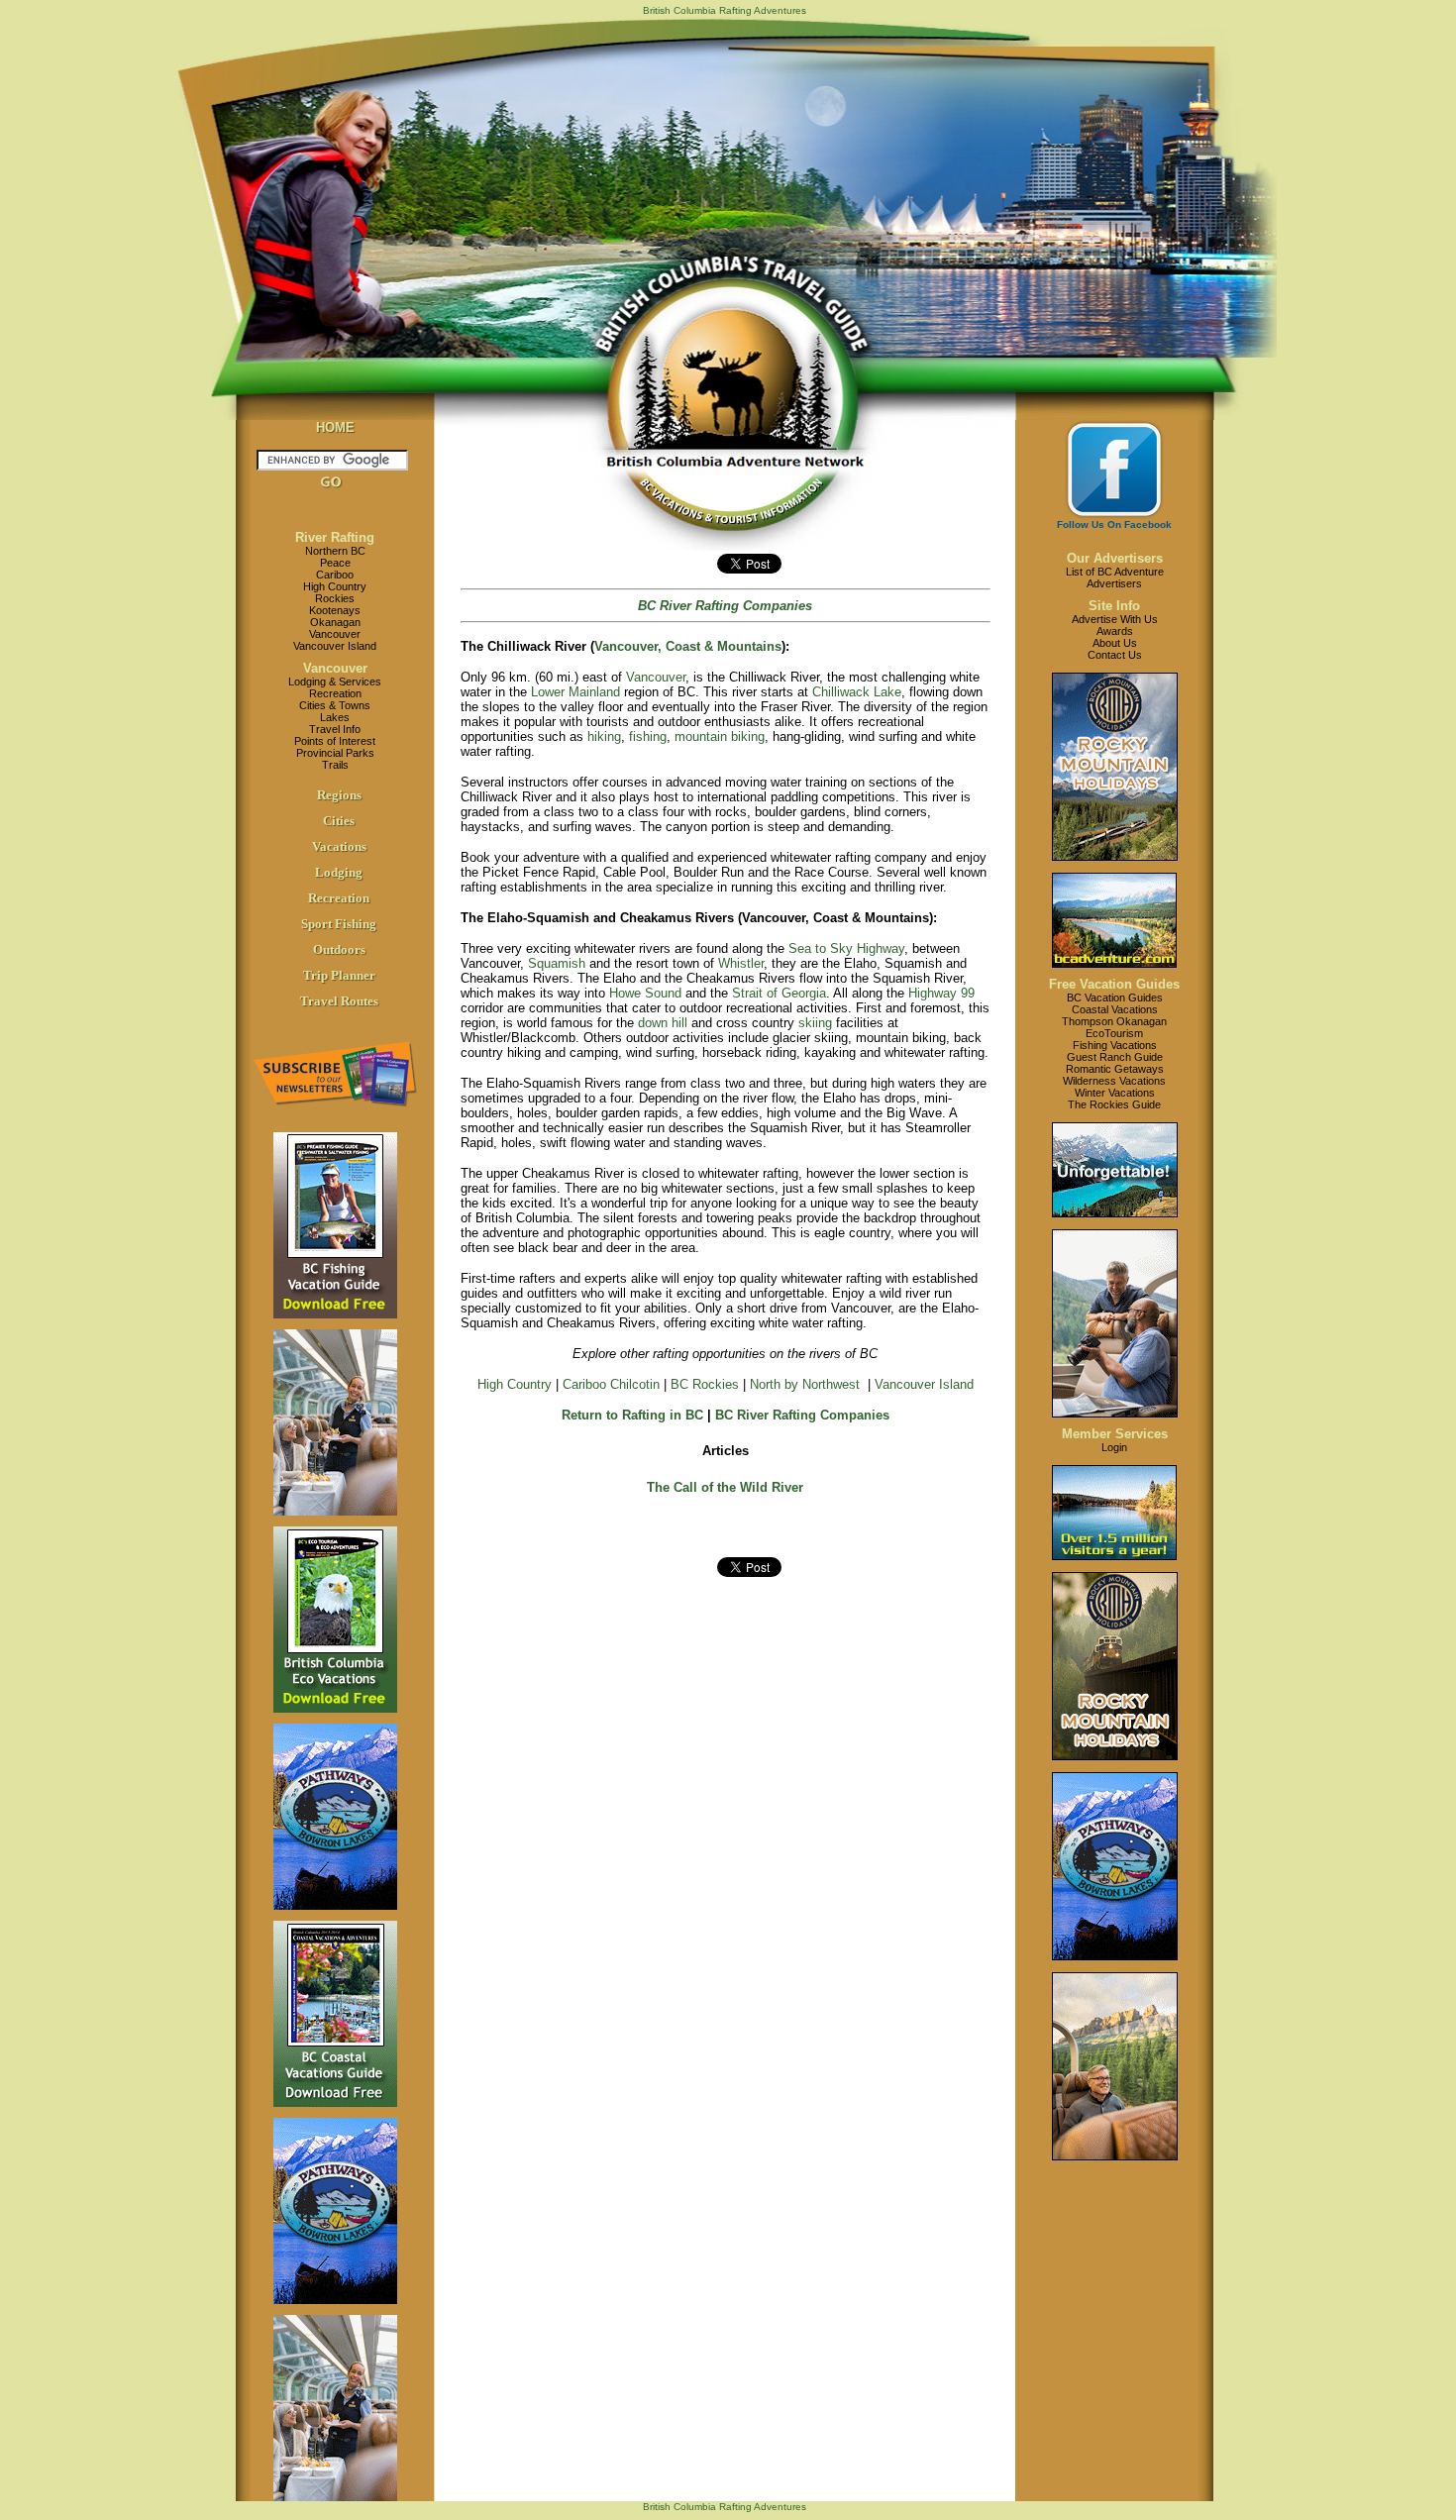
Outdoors (339, 949)
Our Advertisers (1115, 558)
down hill (663, 1023)
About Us (1115, 643)
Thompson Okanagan (1114, 1021)
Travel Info (335, 729)
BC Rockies (705, 1384)
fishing (648, 736)
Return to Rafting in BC (632, 1415)
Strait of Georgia (779, 993)
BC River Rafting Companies (802, 1415)
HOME (335, 427)
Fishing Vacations (1115, 1045)
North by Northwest (805, 1384)
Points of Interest (335, 741)
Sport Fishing (339, 924)
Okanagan (335, 622)
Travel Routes (339, 1001)
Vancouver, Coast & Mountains (688, 646)
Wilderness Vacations (1114, 1081)
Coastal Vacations (1115, 1009)
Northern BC (335, 551)
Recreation (335, 693)
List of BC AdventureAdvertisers (1115, 577)
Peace (335, 563)
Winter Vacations (1115, 1093)
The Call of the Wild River (725, 1487)
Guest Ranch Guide (1115, 1057)
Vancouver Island (335, 646)
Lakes (335, 717)
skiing (815, 1023)
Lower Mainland (575, 692)
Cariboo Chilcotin (611, 1384)
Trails (335, 765)
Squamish (557, 963)
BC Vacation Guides (1115, 997)
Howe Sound (645, 993)
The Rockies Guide (1114, 1104)
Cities (339, 821)
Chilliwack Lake (857, 692)
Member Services (1115, 1434)
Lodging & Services (335, 682)
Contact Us (1115, 655)
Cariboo (335, 575)
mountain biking (720, 736)
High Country (335, 586)
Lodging (339, 872)
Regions (339, 795)
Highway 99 (941, 993)
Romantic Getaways (1115, 1069)
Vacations (339, 846)
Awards (1115, 631)
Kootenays (335, 610)
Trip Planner (339, 975)
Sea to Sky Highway (846, 948)
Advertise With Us (1115, 619)
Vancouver (335, 634)
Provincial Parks (335, 753)
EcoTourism (1114, 1033)
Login (1114, 1447)
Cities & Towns (335, 705)
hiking (604, 736)
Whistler (741, 963)
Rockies (335, 598)
